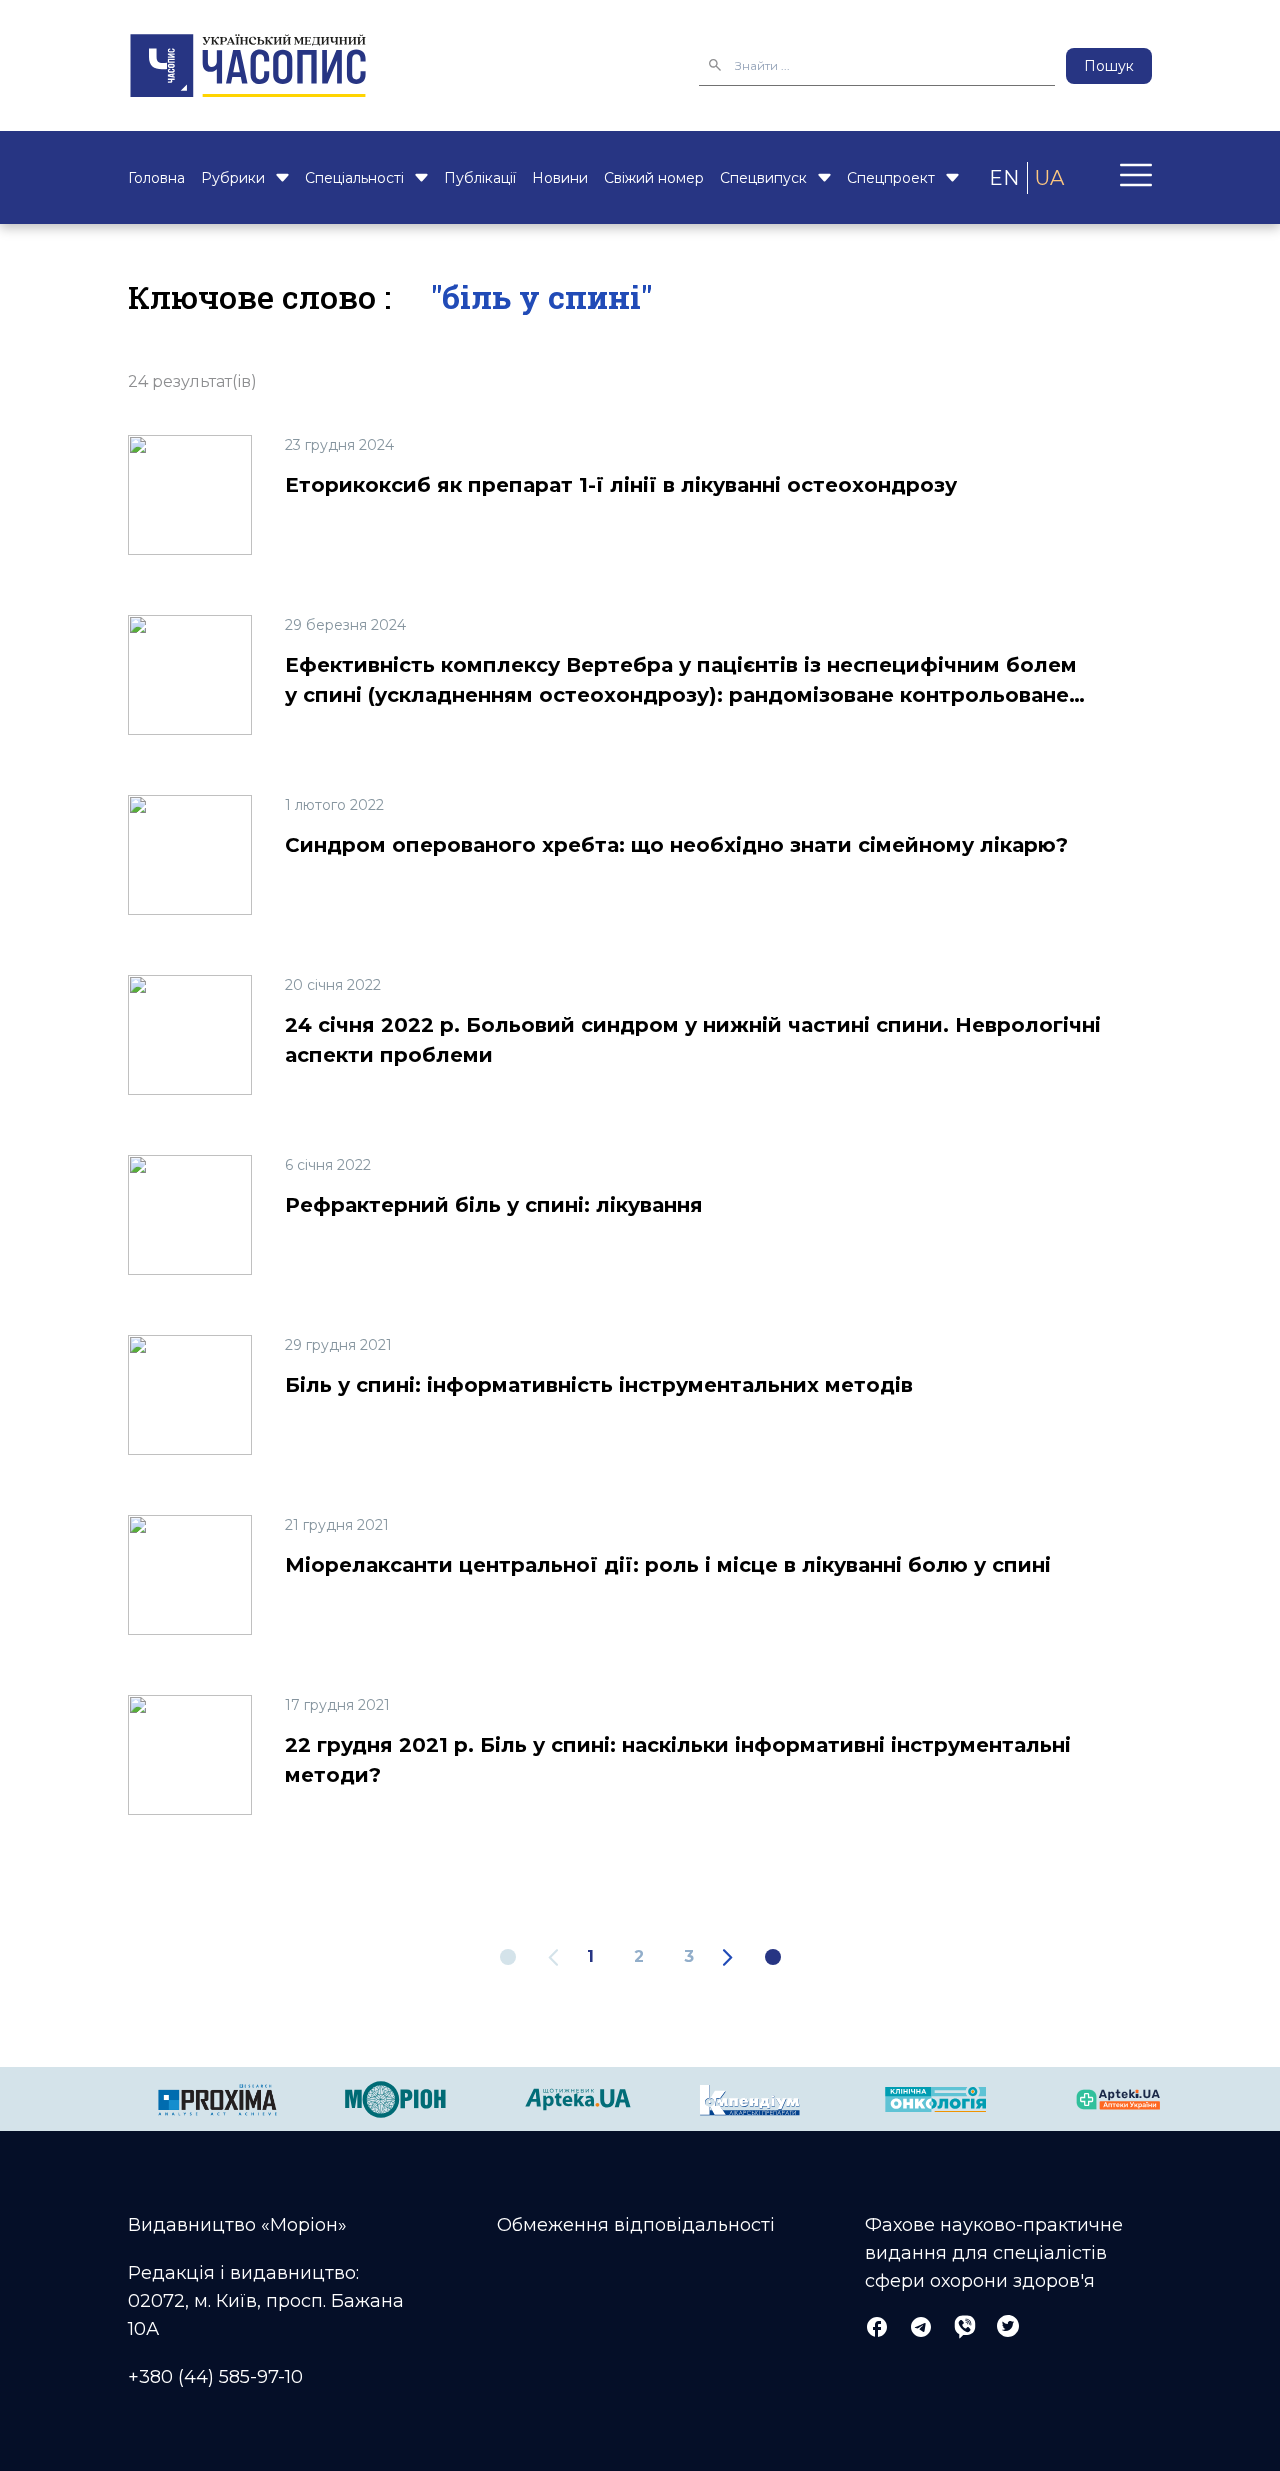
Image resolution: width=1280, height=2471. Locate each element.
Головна (156, 178)
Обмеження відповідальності (636, 2225)
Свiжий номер (654, 178)
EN (1004, 178)
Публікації (480, 178)
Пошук (1109, 66)
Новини (560, 178)
